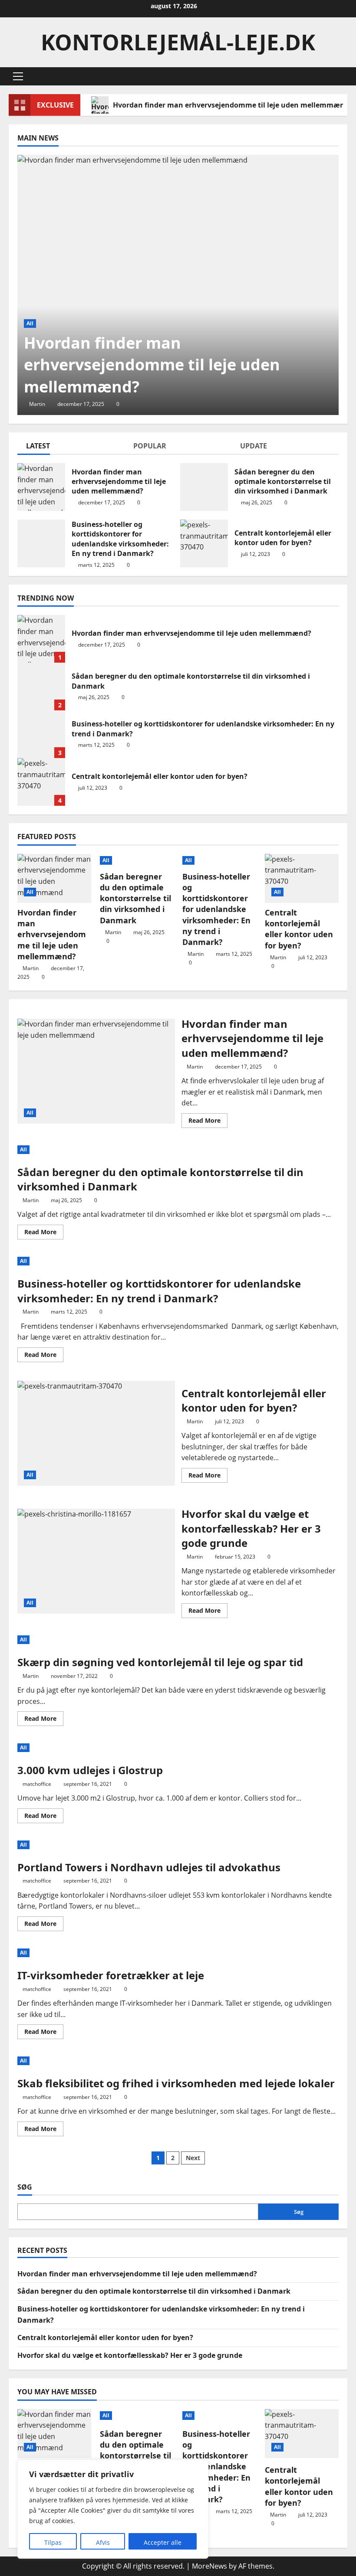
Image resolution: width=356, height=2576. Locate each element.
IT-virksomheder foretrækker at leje (111, 1975)
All (30, 323)
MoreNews (209, 2566)
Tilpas (53, 2542)
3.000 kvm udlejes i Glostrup (90, 1770)
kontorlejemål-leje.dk (178, 42)
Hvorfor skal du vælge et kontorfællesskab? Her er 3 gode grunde (96, 1561)
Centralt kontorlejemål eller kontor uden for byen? (204, 543)
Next (193, 2158)
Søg (25, 2187)
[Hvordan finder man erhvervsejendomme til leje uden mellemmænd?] (178, 285)
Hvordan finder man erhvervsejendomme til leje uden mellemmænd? (41, 487)
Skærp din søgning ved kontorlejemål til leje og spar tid (160, 1662)
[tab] (71, 448)
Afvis (103, 2542)
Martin (37, 404)
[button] (18, 76)
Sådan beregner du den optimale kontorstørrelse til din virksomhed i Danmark (204, 487)
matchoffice (37, 1784)
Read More (208, 1122)
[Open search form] (345, 77)
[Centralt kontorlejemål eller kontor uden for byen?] (302, 878)
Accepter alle (163, 2542)
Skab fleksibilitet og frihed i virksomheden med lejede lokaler (176, 2083)
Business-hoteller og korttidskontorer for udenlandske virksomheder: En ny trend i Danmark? (41, 543)
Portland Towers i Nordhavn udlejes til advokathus (149, 1867)
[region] (113, 2509)
